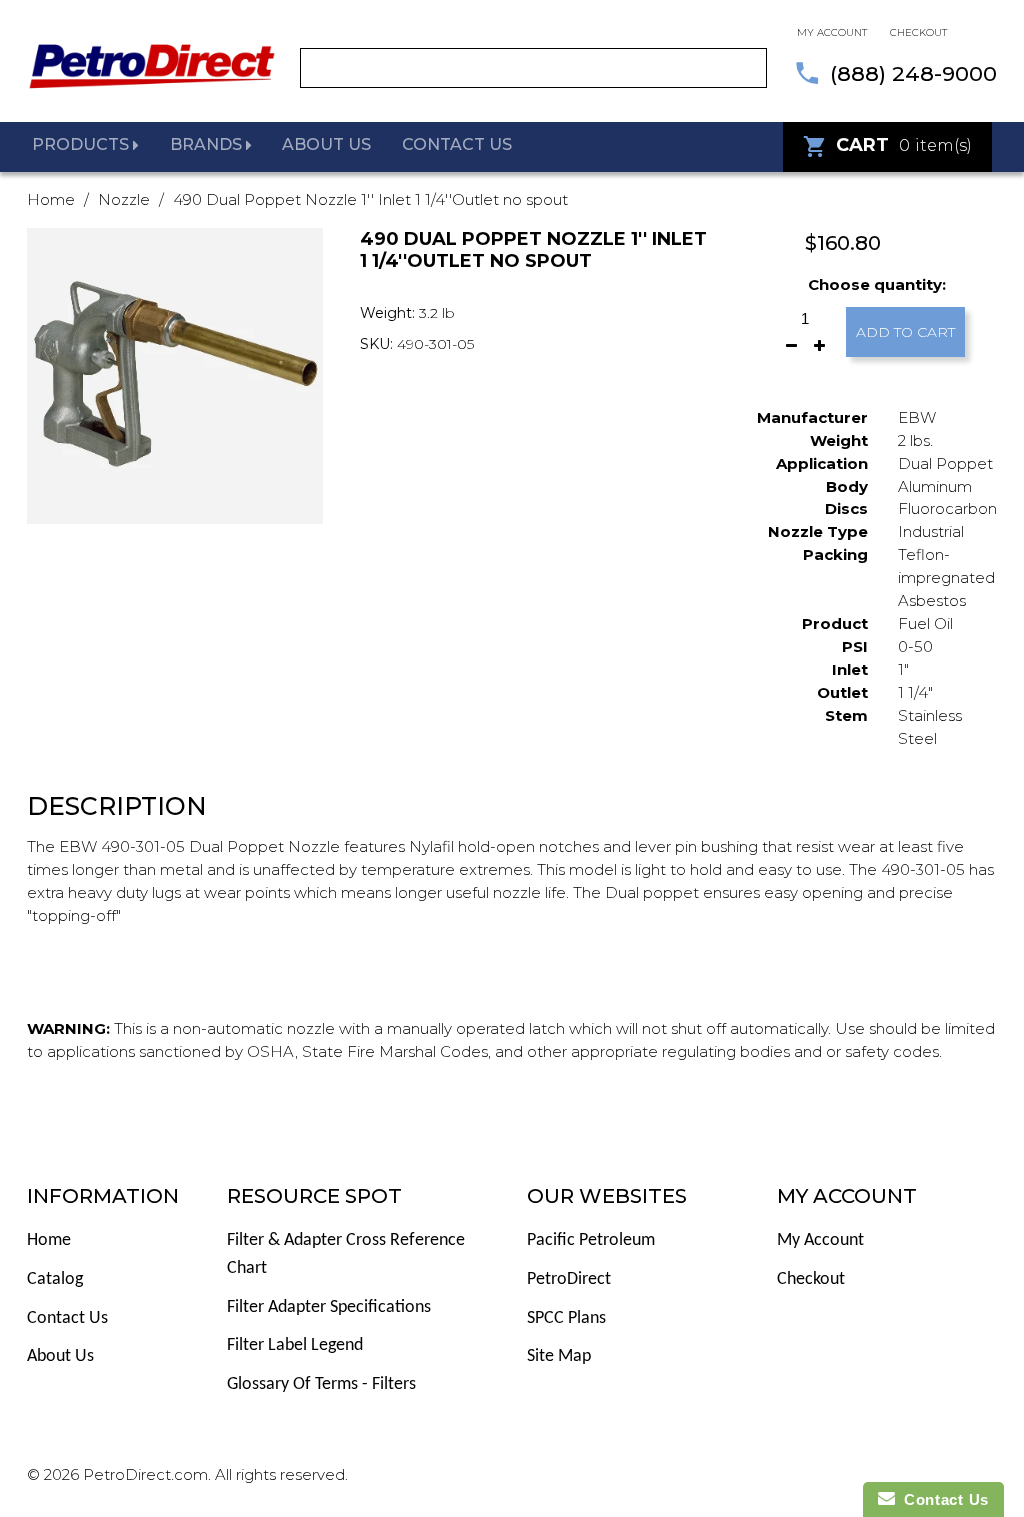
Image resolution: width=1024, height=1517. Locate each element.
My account (832, 32)
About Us (60, 1356)
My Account (820, 1240)
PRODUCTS (82, 144)
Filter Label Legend (295, 1345)
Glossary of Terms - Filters (321, 1384)
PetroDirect (569, 1279)
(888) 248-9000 (913, 73)
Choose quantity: (877, 284)
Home (51, 199)
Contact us (457, 144)
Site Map (559, 1356)
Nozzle (124, 199)
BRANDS (208, 144)
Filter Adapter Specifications (329, 1307)
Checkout (918, 32)
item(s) (904, 145)
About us (326, 144)
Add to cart (905, 332)
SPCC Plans (566, 1318)
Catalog (55, 1279)
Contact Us (67, 1318)
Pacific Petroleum (591, 1240)
